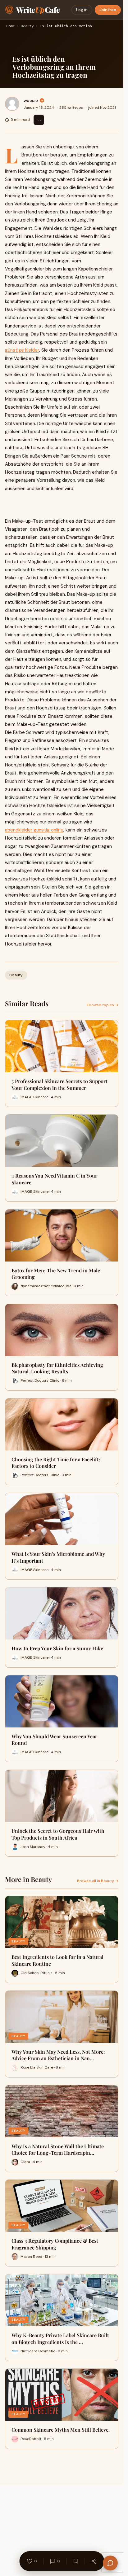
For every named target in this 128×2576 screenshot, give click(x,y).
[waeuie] (12, 104)
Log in (82, 10)
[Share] (94, 2561)
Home (11, 26)
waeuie (31, 100)
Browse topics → (103, 1005)
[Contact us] (110, 2563)
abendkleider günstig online (34, 830)
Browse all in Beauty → (98, 1881)
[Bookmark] (75, 2561)
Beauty (27, 26)
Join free (108, 10)
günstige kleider (22, 350)
